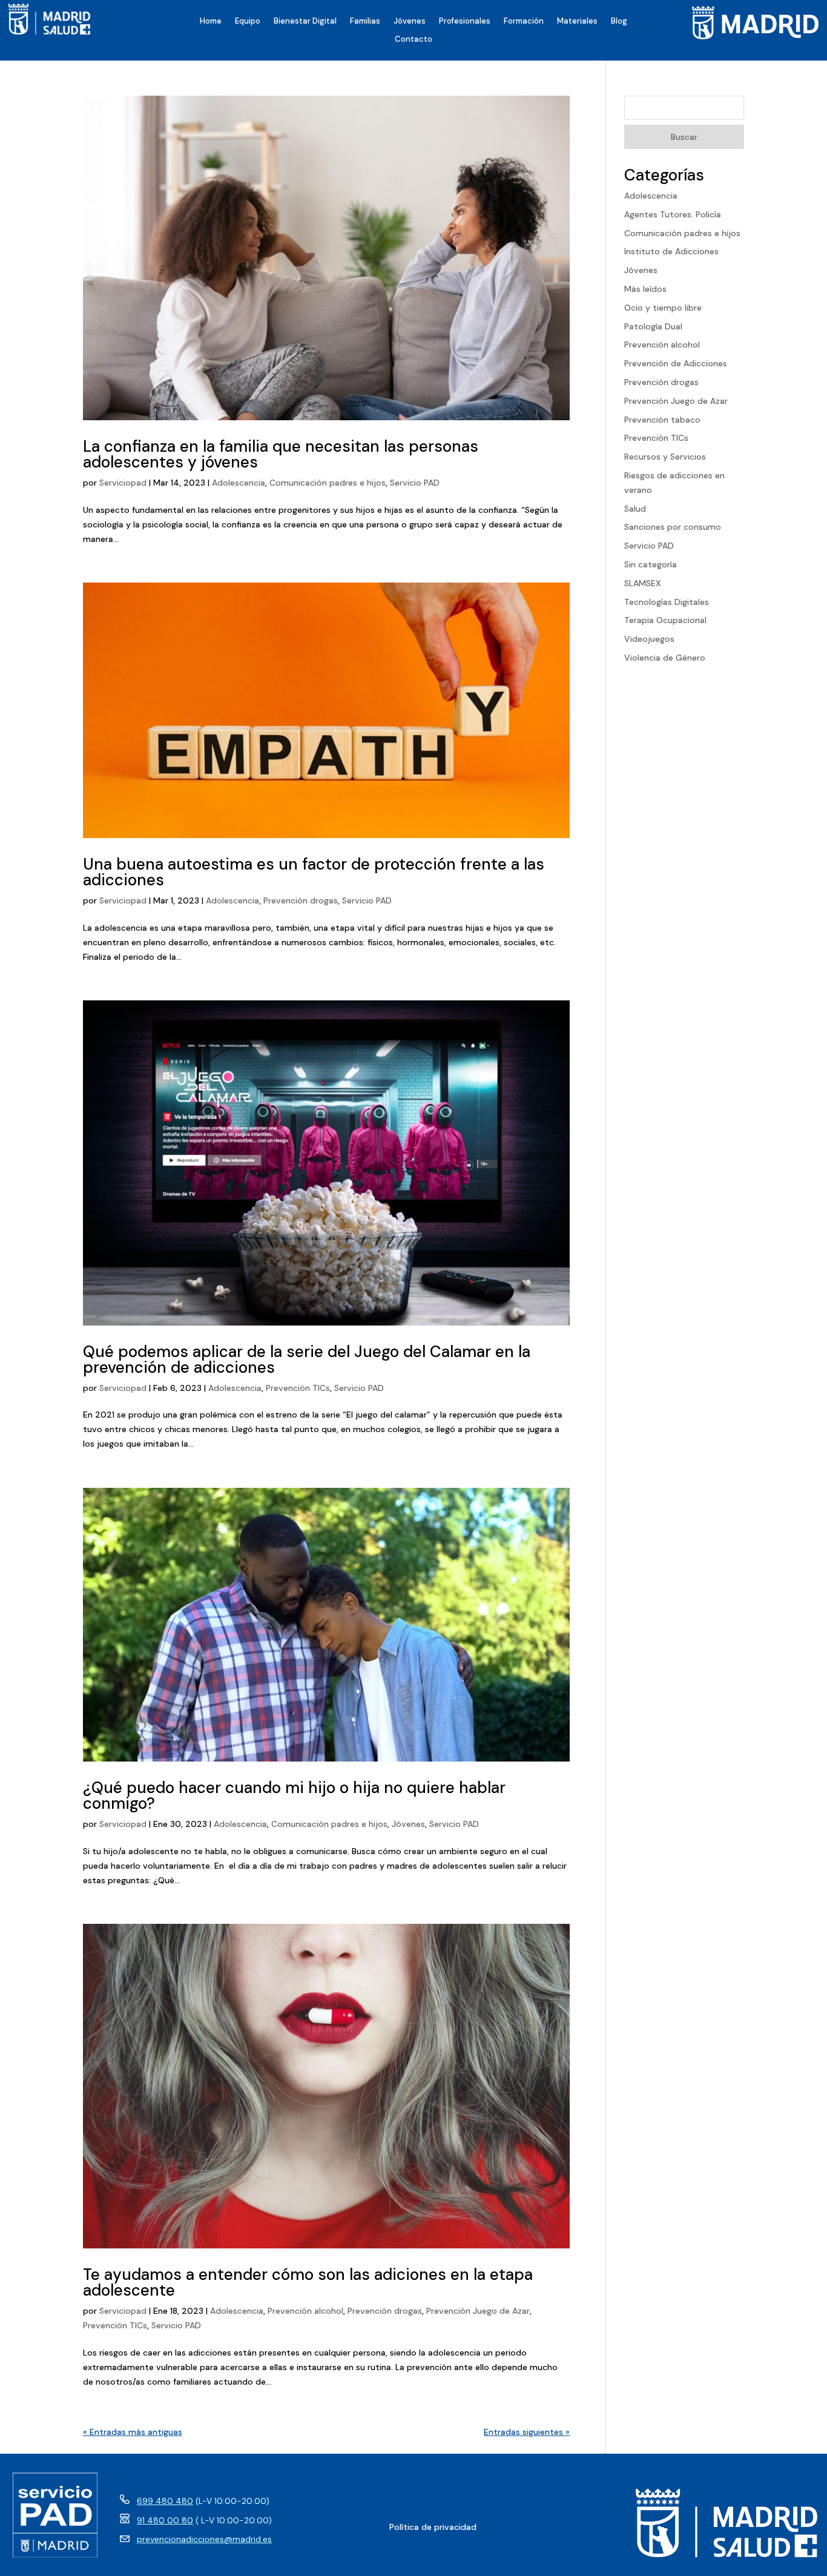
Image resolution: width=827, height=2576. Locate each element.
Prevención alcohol (305, 2311)
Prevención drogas (301, 900)
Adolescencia (239, 483)
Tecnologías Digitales (667, 602)
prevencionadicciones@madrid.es (204, 2539)
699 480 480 (165, 2501)
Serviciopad (123, 483)
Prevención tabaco (662, 420)
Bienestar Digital (305, 21)
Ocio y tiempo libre (663, 308)
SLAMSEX (643, 583)
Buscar (684, 137)
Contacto (413, 40)
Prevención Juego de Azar (478, 2311)
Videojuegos (649, 639)
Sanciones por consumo (673, 527)
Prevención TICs (298, 1388)
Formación (524, 21)
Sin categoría (651, 564)
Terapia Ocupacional (665, 620)
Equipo (248, 21)
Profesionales (465, 21)
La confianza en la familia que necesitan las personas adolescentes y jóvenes (281, 454)
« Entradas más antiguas (133, 2432)
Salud (635, 509)
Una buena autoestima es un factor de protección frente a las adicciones (314, 872)
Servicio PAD (415, 483)
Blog (619, 21)
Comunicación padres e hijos (328, 483)
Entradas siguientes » (527, 2432)
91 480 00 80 (165, 2520)
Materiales (577, 21)
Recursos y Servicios (665, 457)
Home (211, 21)
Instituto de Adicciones (671, 251)
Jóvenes (410, 21)
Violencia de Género (665, 658)
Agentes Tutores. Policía (673, 214)
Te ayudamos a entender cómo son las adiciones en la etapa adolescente (308, 2282)
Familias (365, 21)
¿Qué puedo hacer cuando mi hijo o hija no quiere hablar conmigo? (294, 1795)
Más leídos (645, 289)
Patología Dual (653, 326)
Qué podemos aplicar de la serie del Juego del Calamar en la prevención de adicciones (307, 1359)
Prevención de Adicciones (676, 363)
